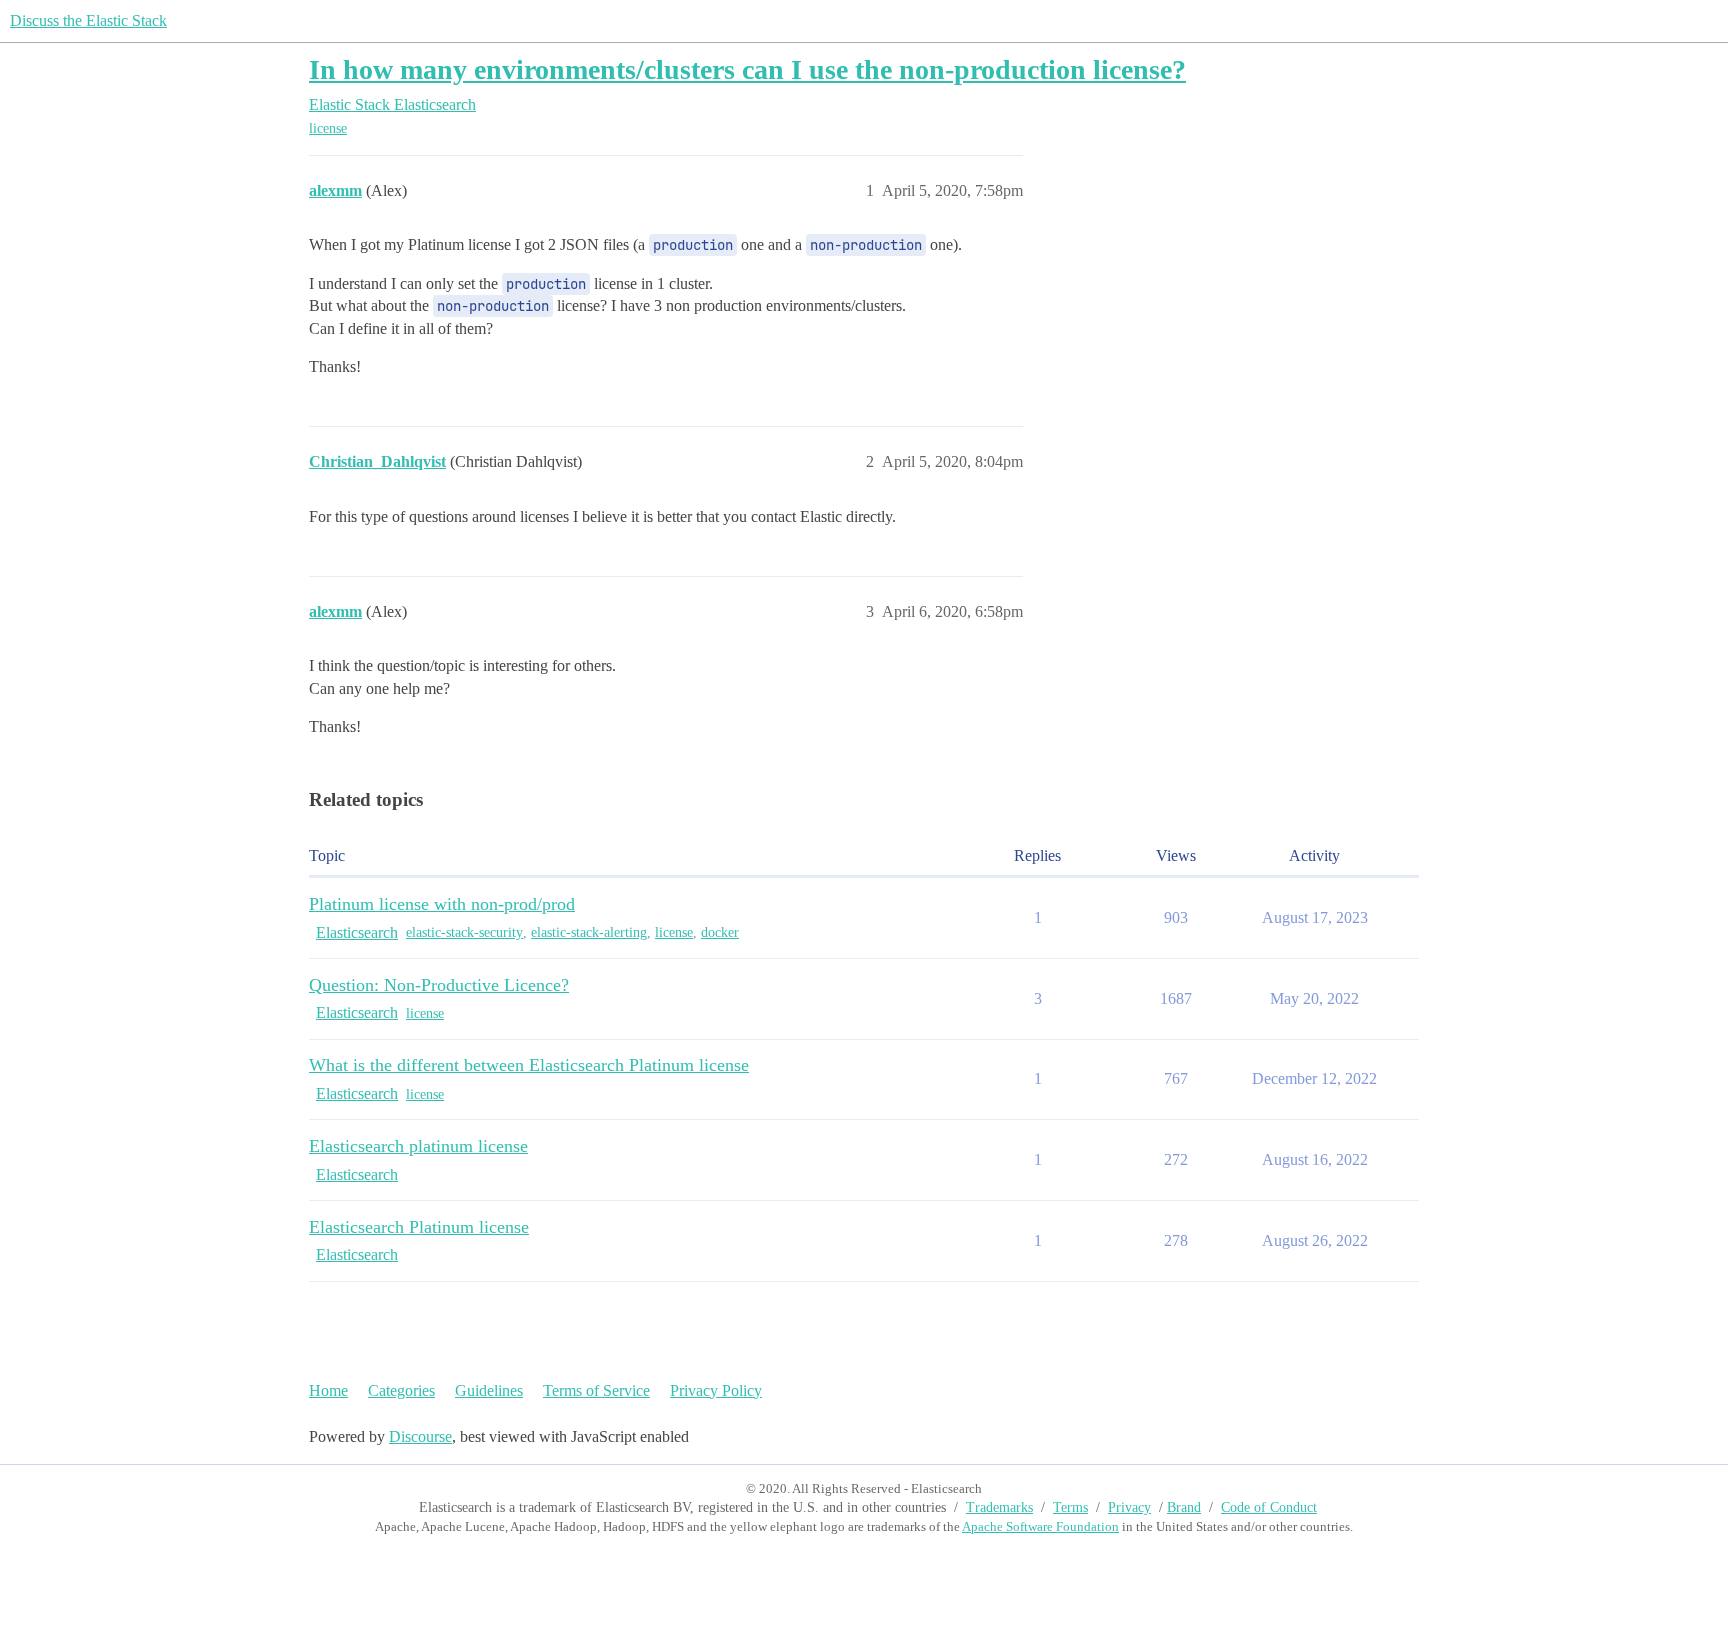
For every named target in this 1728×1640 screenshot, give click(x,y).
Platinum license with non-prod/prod (442, 904)
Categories (401, 1390)
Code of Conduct (1269, 1507)
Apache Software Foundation (1040, 1526)
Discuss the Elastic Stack (88, 20)
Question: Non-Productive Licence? (439, 985)
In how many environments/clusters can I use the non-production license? (747, 69)
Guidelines (489, 1390)
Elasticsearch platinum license (418, 1146)
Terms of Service (596, 1390)
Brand (1184, 1507)
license (328, 128)
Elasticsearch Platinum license (419, 1227)
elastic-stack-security (464, 932)
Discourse (420, 1436)
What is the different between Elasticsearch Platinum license (529, 1065)
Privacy (1129, 1507)
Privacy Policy (716, 1390)
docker (720, 932)
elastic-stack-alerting (589, 932)
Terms (1070, 1507)
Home (328, 1390)
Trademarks (999, 1507)
